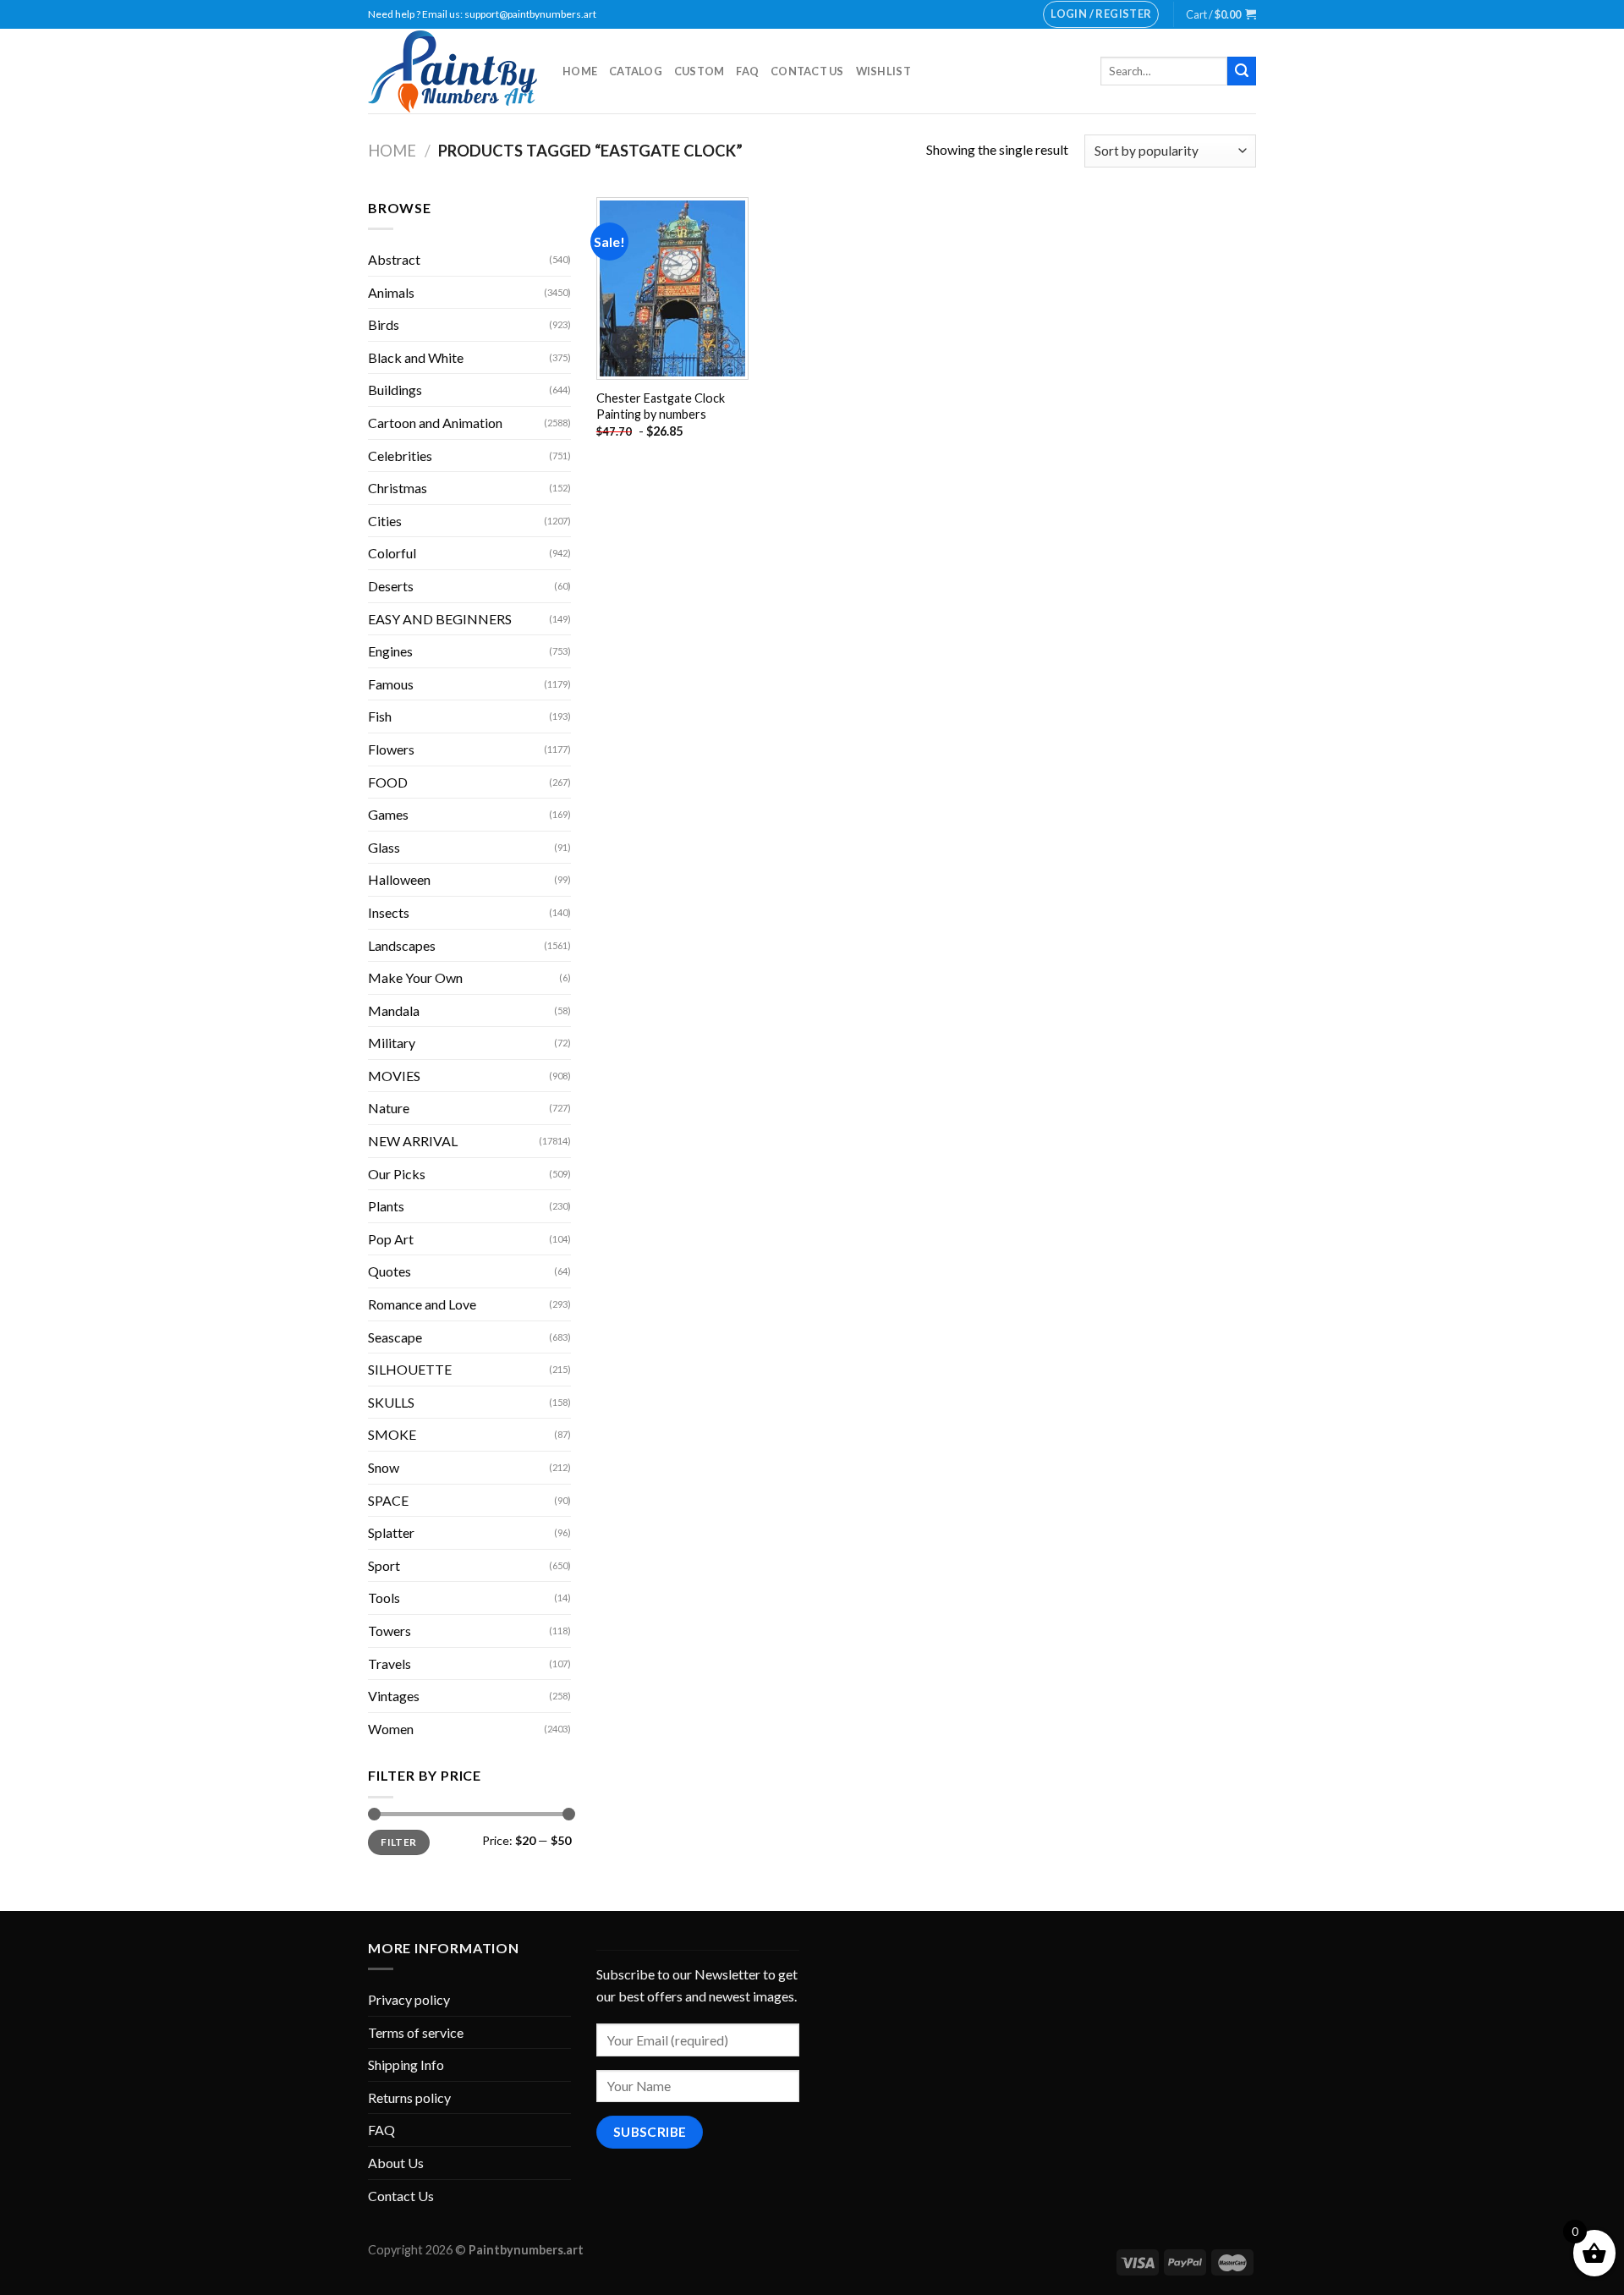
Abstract (394, 259)
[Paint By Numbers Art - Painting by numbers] (453, 71)
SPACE (388, 1500)
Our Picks (397, 1174)
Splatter (391, 1532)
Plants (386, 1206)
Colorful (392, 553)
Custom (700, 71)
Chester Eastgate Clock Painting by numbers (661, 406)
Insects (389, 912)
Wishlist (883, 71)
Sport (384, 1565)
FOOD (388, 782)
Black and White (416, 357)
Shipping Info (406, 2064)
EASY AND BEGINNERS (440, 619)
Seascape (395, 1337)
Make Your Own (415, 977)
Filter (398, 1842)
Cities (385, 521)
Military (392, 1043)
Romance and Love (422, 1304)
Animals (391, 292)
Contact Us (807, 71)
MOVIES (394, 1076)
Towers (390, 1631)
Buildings (395, 390)
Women (391, 1729)
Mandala (394, 1010)
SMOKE (392, 1434)
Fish (380, 716)
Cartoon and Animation (435, 423)
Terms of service (416, 2032)
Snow (384, 1467)
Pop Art (391, 1239)
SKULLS (391, 1402)
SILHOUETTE (410, 1369)
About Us (396, 2163)
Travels (390, 1664)
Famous (391, 684)
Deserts (391, 586)
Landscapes (402, 945)
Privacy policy (409, 1999)
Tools (384, 1598)
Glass (384, 847)
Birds (384, 324)
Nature (389, 1108)
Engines (390, 651)
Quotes (390, 1271)
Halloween (399, 879)
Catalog (636, 71)
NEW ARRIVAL (413, 1141)
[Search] (1242, 71)
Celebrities (400, 456)
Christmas (398, 488)
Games (388, 814)
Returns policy (409, 2097)
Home (580, 71)
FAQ (747, 71)
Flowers (391, 749)
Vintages (394, 1696)
